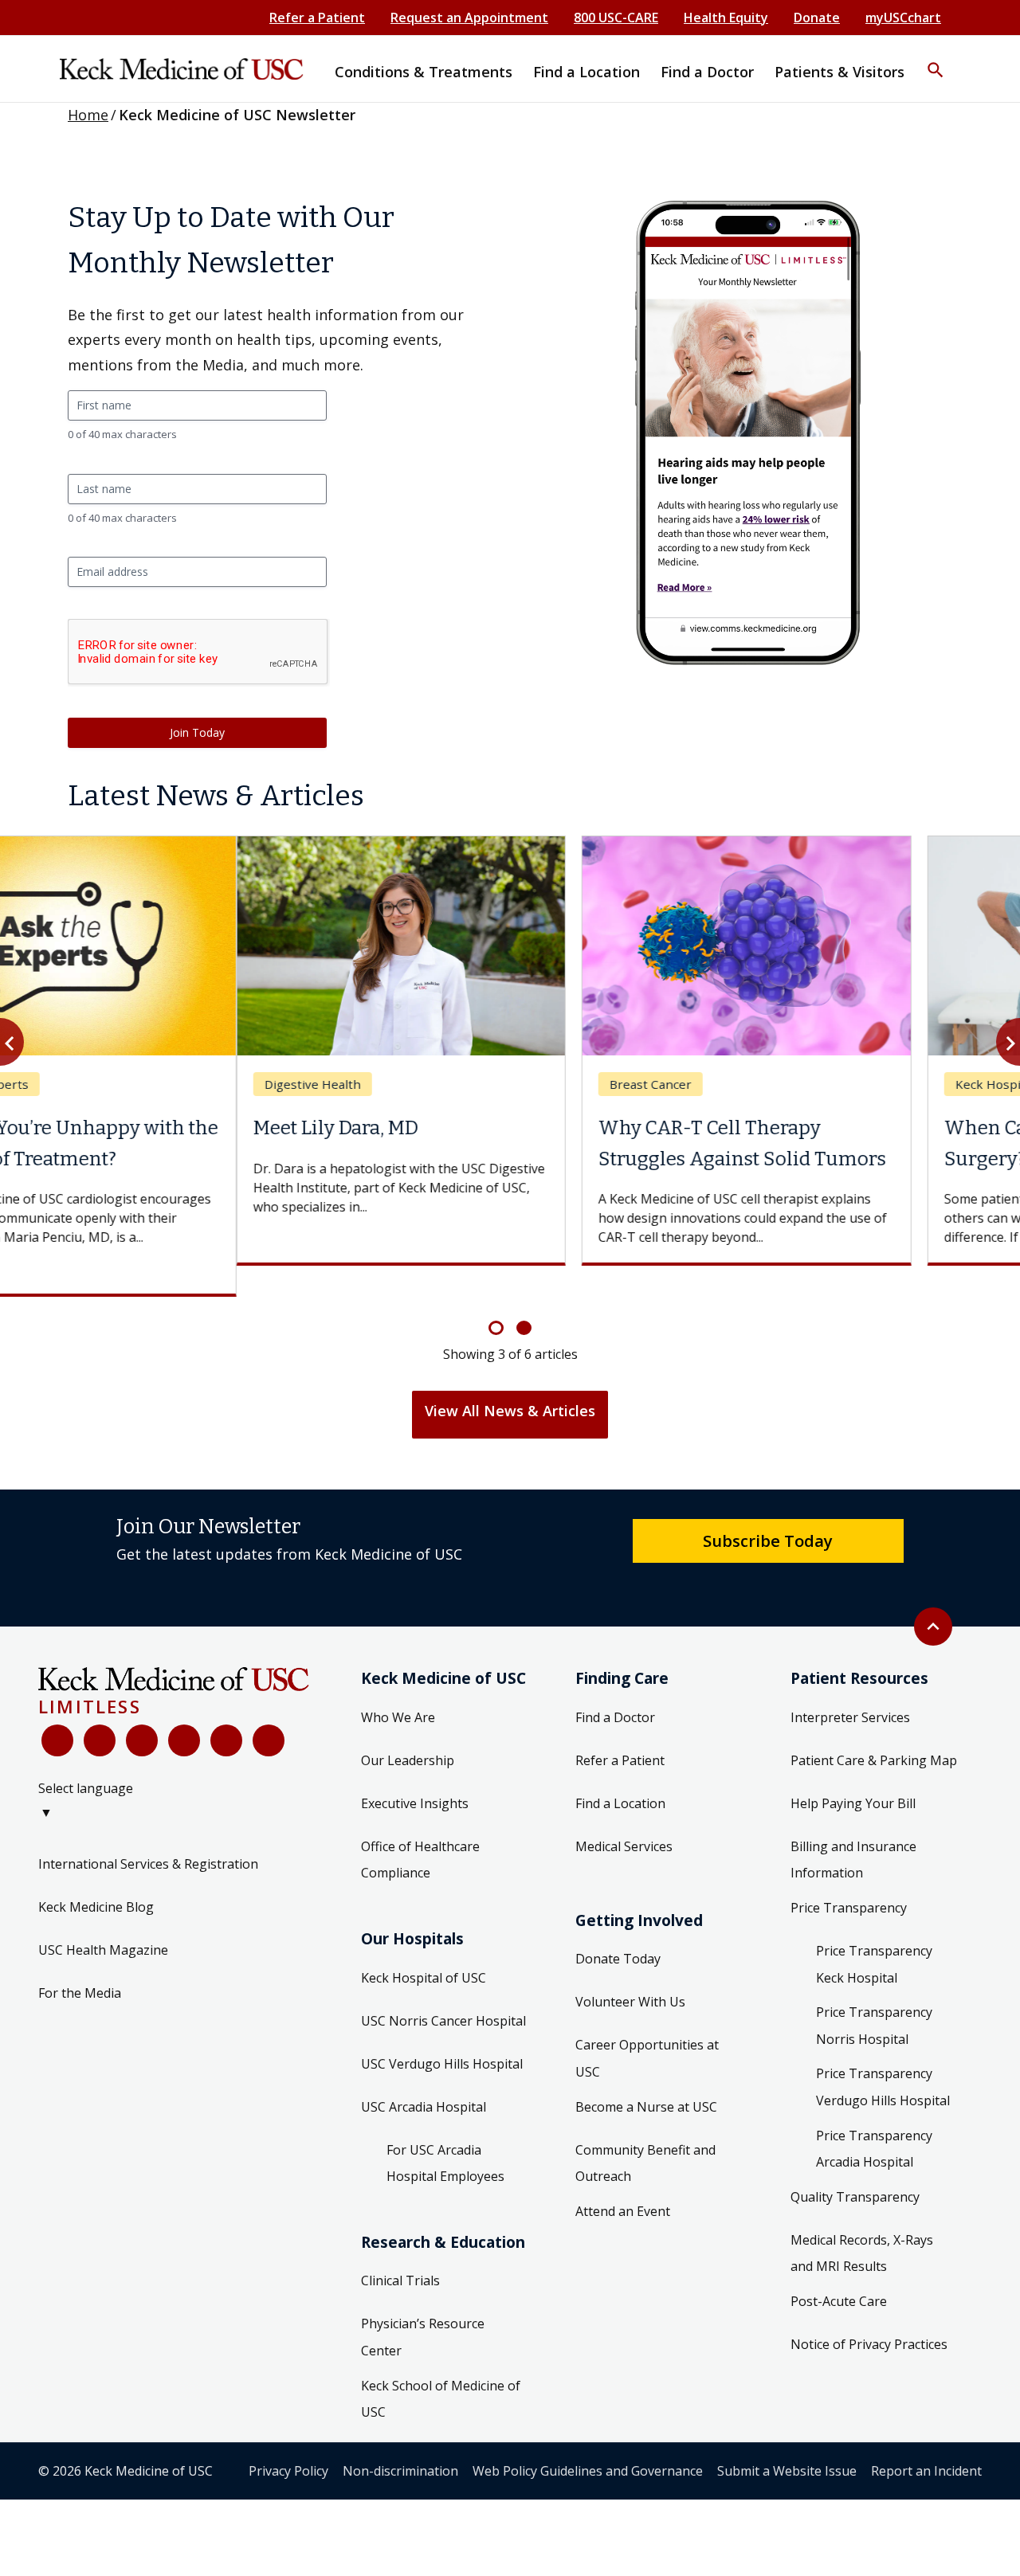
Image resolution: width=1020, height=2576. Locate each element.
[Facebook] (57, 1710)
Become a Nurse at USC (646, 2076)
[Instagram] (226, 1710)
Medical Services (624, 1815)
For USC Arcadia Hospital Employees (445, 2132)
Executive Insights (415, 1772)
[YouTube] (142, 1710)
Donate (817, 18)
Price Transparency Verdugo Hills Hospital (883, 2057)
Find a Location (620, 1772)
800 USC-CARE (616, 18)
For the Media (80, 1963)
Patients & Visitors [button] (840, 72)
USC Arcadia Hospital (424, 2076)
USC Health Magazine (103, 1920)
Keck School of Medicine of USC (441, 2368)
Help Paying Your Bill (853, 1772)
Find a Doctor (615, 1686)
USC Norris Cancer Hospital (443, 1990)
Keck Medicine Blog (96, 1877)
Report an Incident (926, 2440)
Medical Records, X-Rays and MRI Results (862, 2222)
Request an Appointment (469, 18)
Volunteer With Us (630, 1971)
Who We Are (398, 1686)
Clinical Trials (400, 2250)
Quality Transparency (855, 2166)
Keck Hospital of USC (424, 1947)
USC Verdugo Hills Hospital (442, 2033)
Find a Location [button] (586, 72)
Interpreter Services (850, 1686)
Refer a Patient (317, 18)
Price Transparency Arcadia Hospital (874, 2118)
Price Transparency (849, 1877)
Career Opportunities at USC (647, 2028)
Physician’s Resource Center (423, 2307)
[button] (936, 60)
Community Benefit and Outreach (645, 2132)
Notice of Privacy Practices (869, 2313)
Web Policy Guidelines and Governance (588, 2440)
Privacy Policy (288, 2440)
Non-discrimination (400, 2440)
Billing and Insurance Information (853, 1829)
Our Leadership (408, 1729)
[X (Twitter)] (100, 1710)
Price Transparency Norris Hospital (874, 1995)
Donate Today (618, 1928)
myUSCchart (903, 18)
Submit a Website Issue (787, 2440)
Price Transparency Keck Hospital (874, 1934)
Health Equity (726, 18)
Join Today (197, 732)
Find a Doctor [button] (707, 72)
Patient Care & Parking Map (874, 1729)
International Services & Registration (148, 1834)
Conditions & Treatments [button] (424, 72)
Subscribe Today (768, 1509)
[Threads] (269, 1710)
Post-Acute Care (839, 2270)
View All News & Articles (510, 1380)
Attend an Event (623, 2180)
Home (88, 115)
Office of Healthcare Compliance (420, 1829)
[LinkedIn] (184, 1710)
